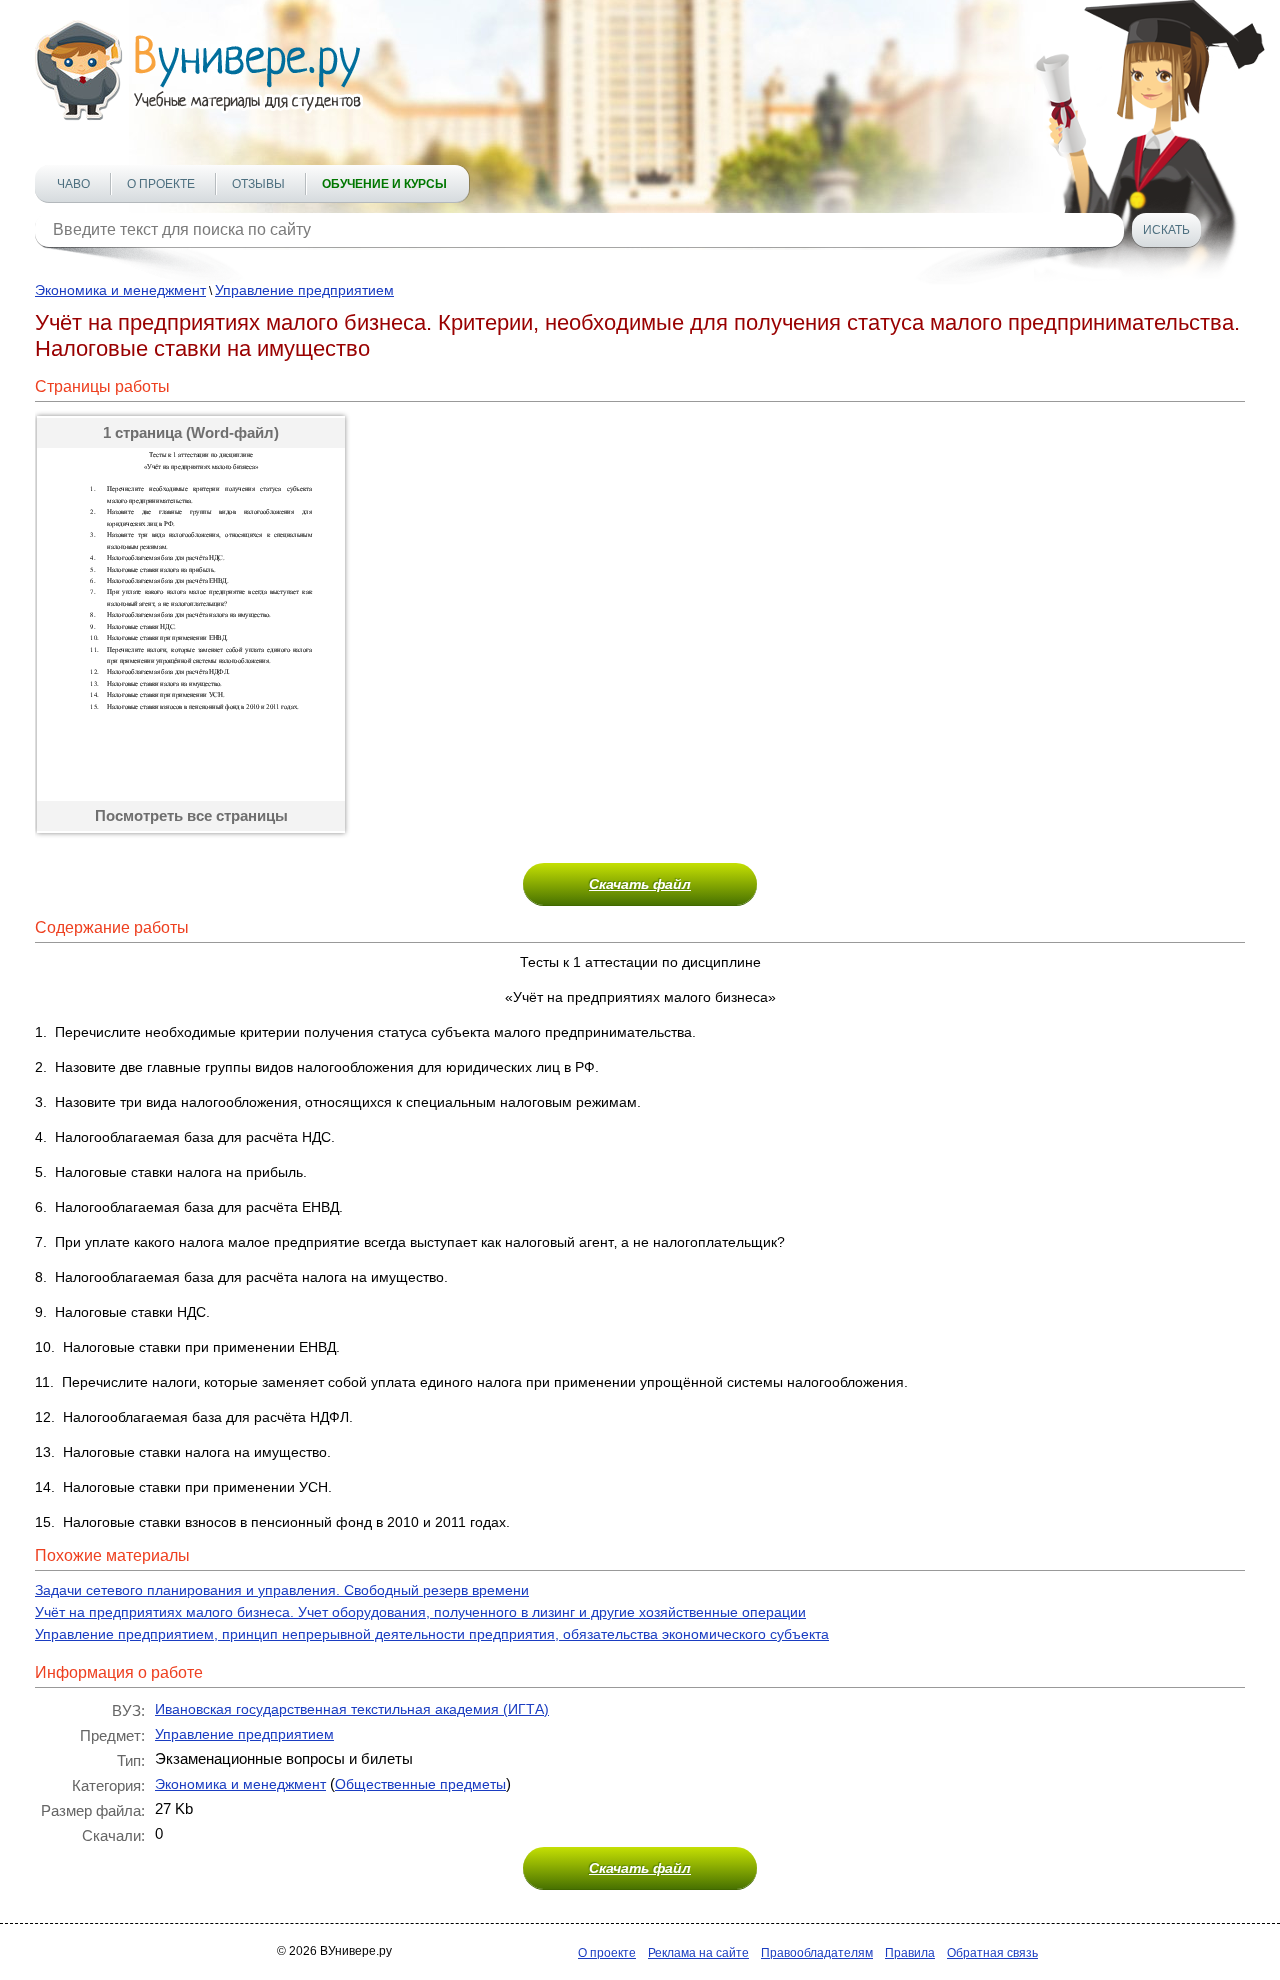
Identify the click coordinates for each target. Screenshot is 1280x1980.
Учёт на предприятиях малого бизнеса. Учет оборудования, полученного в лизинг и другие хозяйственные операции (420, 1612)
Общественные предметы (420, 1784)
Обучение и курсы (384, 184)
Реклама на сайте (698, 1953)
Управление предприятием (304, 290)
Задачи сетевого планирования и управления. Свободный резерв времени (282, 1590)
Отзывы (258, 184)
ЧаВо (73, 184)
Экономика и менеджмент (120, 290)
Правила (910, 1953)
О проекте (161, 184)
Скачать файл (640, 884)
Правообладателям (817, 1953)
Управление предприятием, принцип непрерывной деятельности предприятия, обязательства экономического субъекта (432, 1634)
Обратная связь (992, 1953)
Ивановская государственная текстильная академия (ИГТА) (352, 1709)
